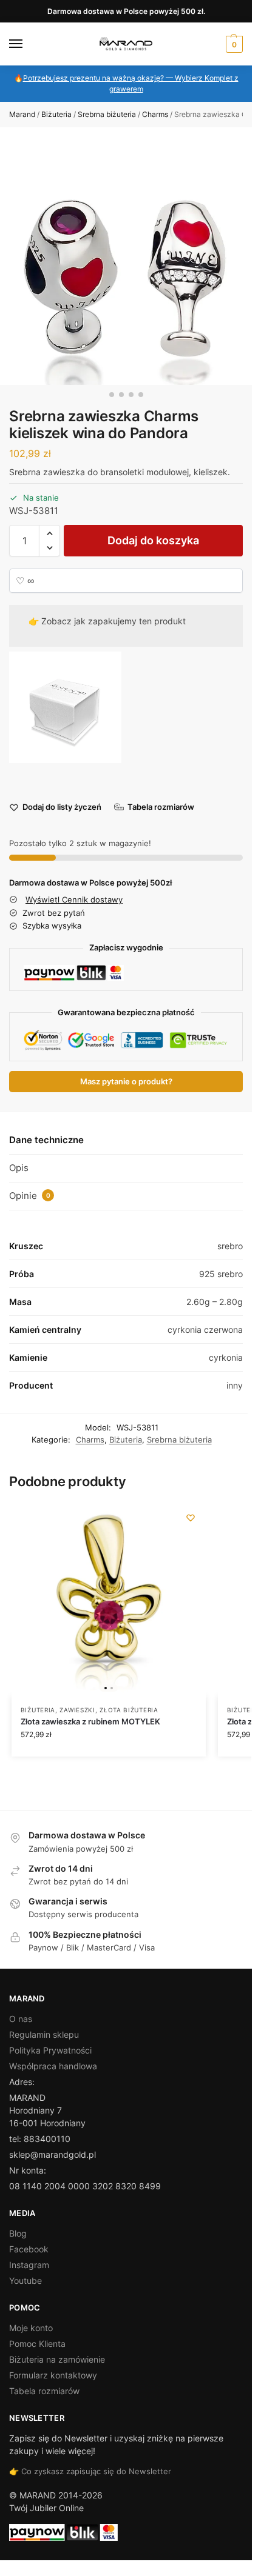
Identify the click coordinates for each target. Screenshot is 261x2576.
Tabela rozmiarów (44, 2391)
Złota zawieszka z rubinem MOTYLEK (90, 1721)
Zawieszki (77, 1710)
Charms (155, 114)
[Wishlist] (191, 1518)
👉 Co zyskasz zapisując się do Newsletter (90, 2471)
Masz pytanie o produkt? (126, 1082)
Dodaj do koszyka (153, 540)
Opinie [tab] (30, 1196)
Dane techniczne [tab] (46, 1140)
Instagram (29, 2265)
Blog (18, 2233)
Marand (22, 114)
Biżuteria (56, 114)
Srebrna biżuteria (107, 114)
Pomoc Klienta (37, 2344)
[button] (233, 44)
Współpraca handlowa (53, 2066)
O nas (21, 2019)
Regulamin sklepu (44, 2034)
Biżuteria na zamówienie (57, 2359)
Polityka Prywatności (50, 2050)
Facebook (29, 2249)
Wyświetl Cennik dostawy (74, 899)
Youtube (25, 2281)
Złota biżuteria (129, 1710)
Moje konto (31, 2328)
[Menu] (27, 44)
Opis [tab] (19, 1168)
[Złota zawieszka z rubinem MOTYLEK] (109, 1600)
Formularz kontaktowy (53, 2375)
